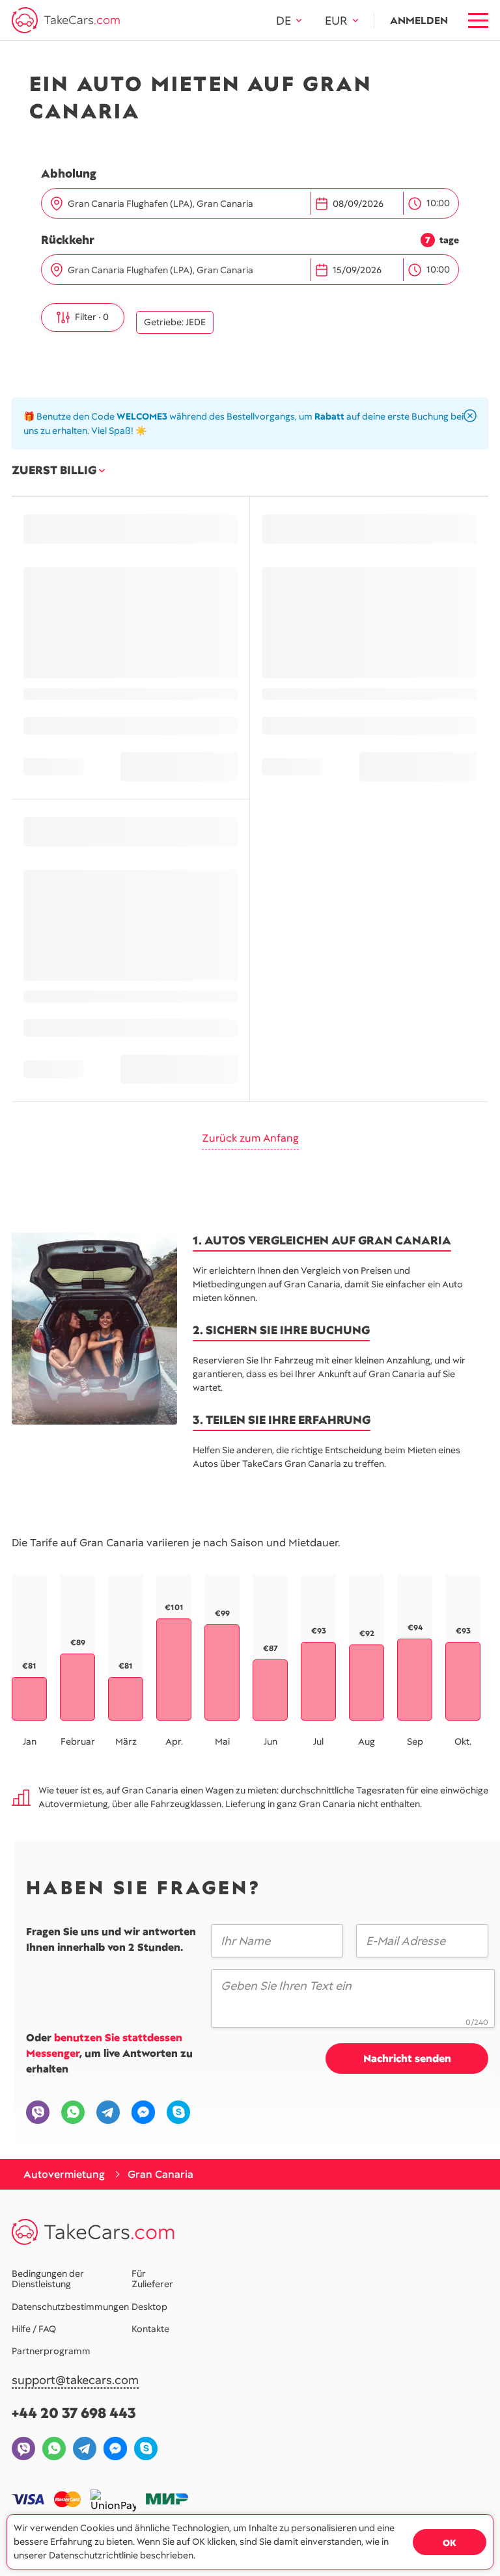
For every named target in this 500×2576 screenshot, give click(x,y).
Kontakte (150, 2329)
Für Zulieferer (152, 2279)
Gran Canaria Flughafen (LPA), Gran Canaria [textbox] (160, 204)
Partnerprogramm (51, 2351)
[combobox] (186, 204)
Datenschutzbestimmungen (70, 2307)
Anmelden (419, 20)
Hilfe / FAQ (34, 2329)
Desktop (149, 2307)
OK (450, 2543)
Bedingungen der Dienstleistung (48, 2279)
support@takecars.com (75, 2381)
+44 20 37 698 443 (74, 2413)
